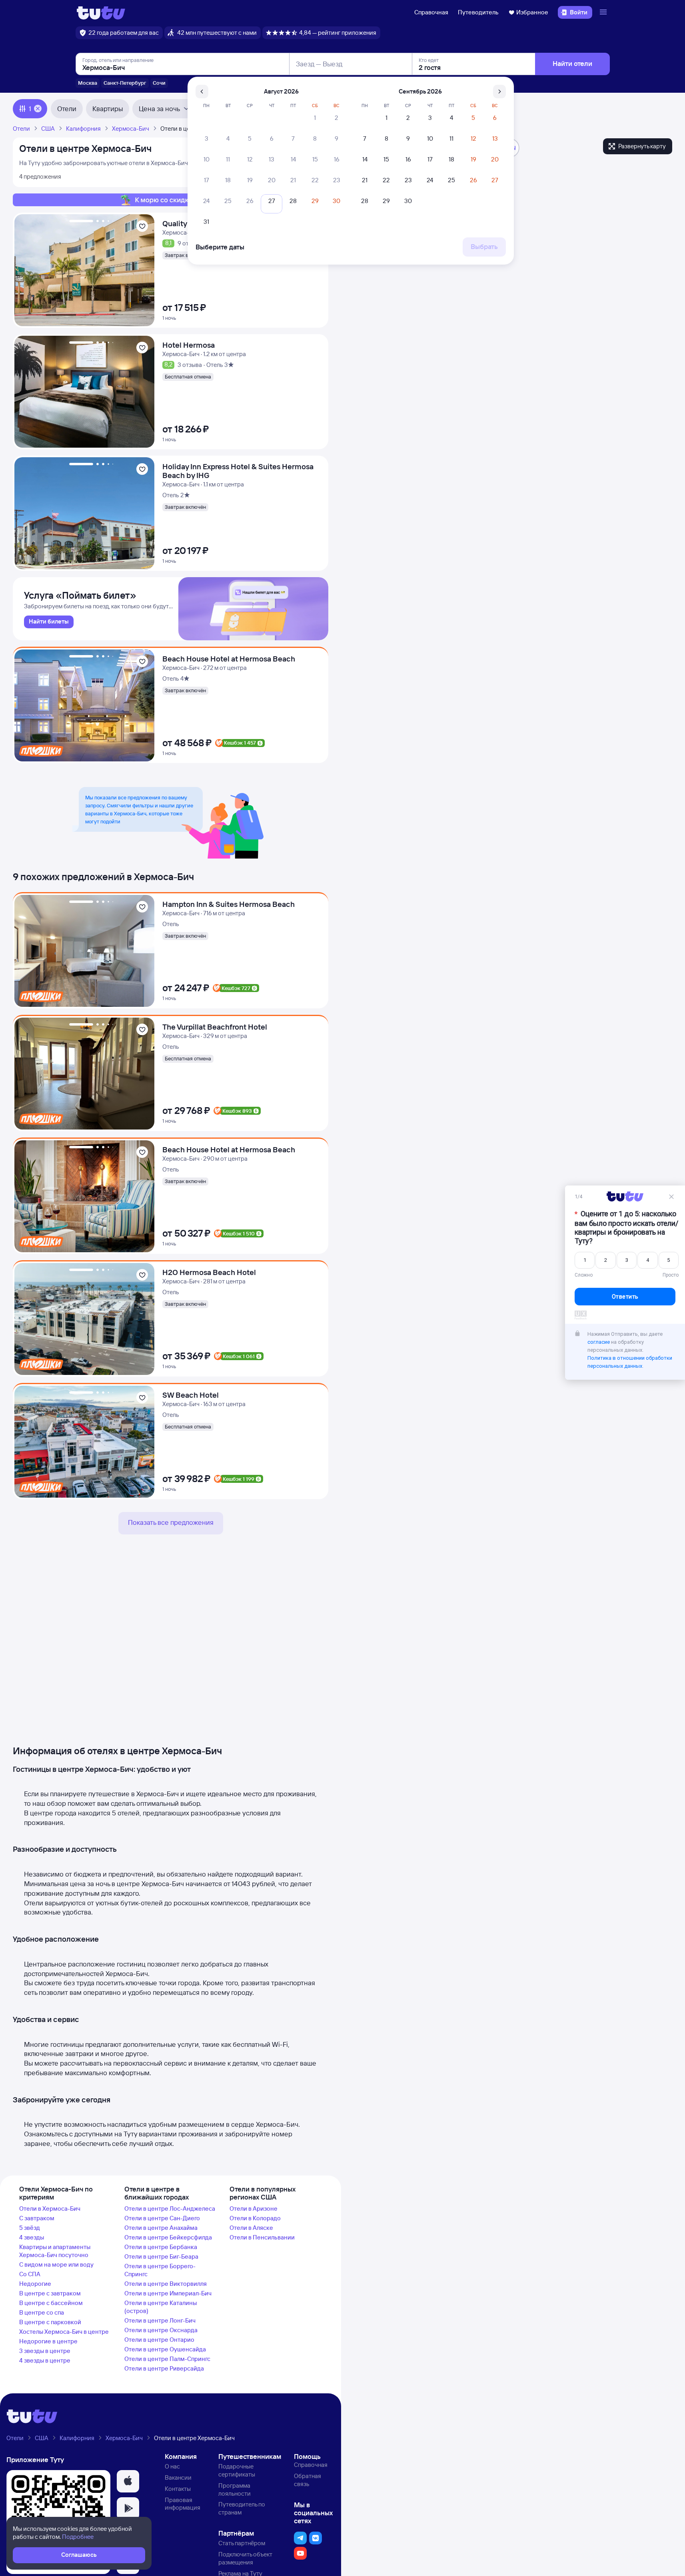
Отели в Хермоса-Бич (50, 2208)
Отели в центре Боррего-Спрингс (160, 2270)
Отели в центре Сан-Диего (162, 2218)
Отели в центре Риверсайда (164, 2368)
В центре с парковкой (50, 2322)
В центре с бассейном (51, 2303)
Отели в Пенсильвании (262, 2237)
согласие (599, 1347)
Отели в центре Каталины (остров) (161, 2307)
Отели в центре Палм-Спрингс (167, 2359)
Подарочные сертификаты (237, 2470)
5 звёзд (30, 2228)
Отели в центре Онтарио (159, 2340)
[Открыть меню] (604, 12)
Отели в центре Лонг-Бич (160, 2320)
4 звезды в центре (45, 2360)
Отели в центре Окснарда (161, 2330)
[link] (49, 622)
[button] (128, 2481)
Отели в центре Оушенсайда (165, 2349)
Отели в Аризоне (254, 2208)
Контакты (178, 2489)
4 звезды (32, 2237)
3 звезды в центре (45, 2351)
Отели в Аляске (251, 2228)
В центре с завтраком (50, 2293)
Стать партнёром (242, 2543)
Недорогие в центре (48, 2341)
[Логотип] (101, 12)
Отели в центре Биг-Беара (161, 2256)
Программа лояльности (235, 2489)
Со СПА (30, 2274)
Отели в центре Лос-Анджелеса (170, 2208)
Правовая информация (183, 2504)
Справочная (431, 12)
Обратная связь (308, 2480)
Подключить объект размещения (245, 2558)
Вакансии (178, 2477)
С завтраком (37, 2218)
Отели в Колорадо (255, 2218)
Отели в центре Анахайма (161, 2228)
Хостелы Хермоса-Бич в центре (64, 2332)
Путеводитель (478, 12)
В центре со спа (42, 2312)
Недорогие (35, 2284)
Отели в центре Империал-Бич (168, 2293)
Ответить (625, 1302)
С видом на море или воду (56, 2264)
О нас (172, 2466)
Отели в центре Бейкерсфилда (168, 2237)
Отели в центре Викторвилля (166, 2284)
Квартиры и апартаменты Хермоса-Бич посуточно (55, 2251)
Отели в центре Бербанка (161, 2247)
